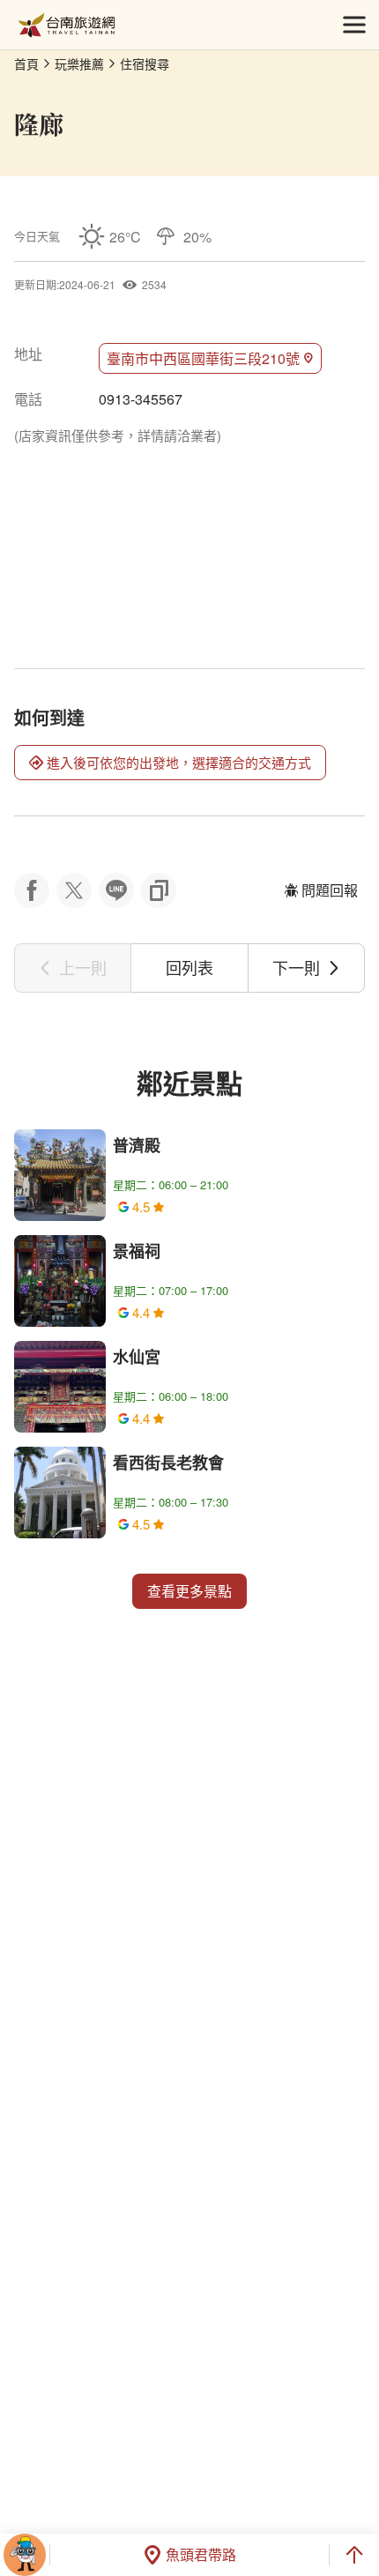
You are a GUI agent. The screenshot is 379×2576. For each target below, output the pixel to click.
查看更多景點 (189, 1591)
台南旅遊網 (67, 25)
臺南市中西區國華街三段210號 (203, 358)
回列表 (189, 967)
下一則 (296, 967)
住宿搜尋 (145, 63)
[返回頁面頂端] (354, 2555)
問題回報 (330, 890)
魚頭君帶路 (201, 2554)
